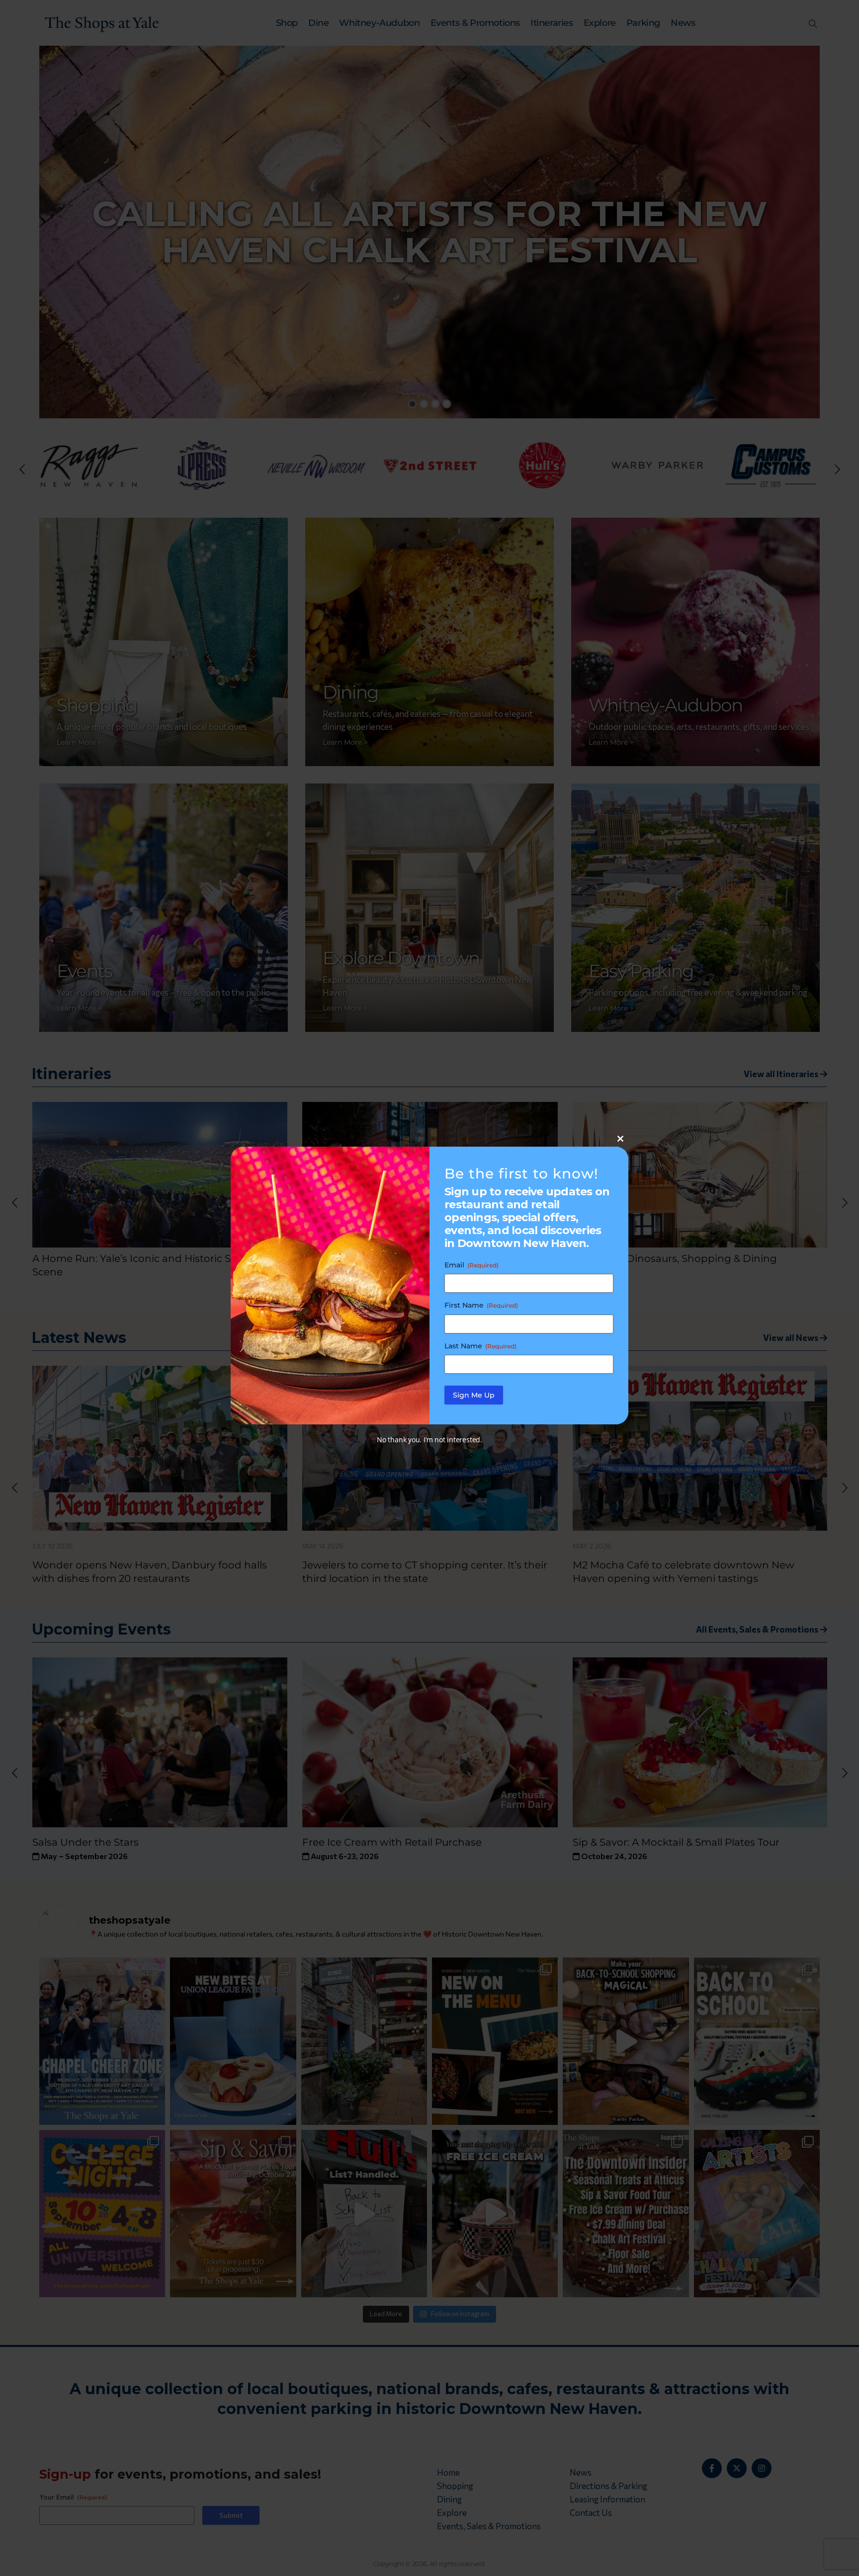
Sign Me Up (474, 1395)
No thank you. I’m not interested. (429, 1440)
